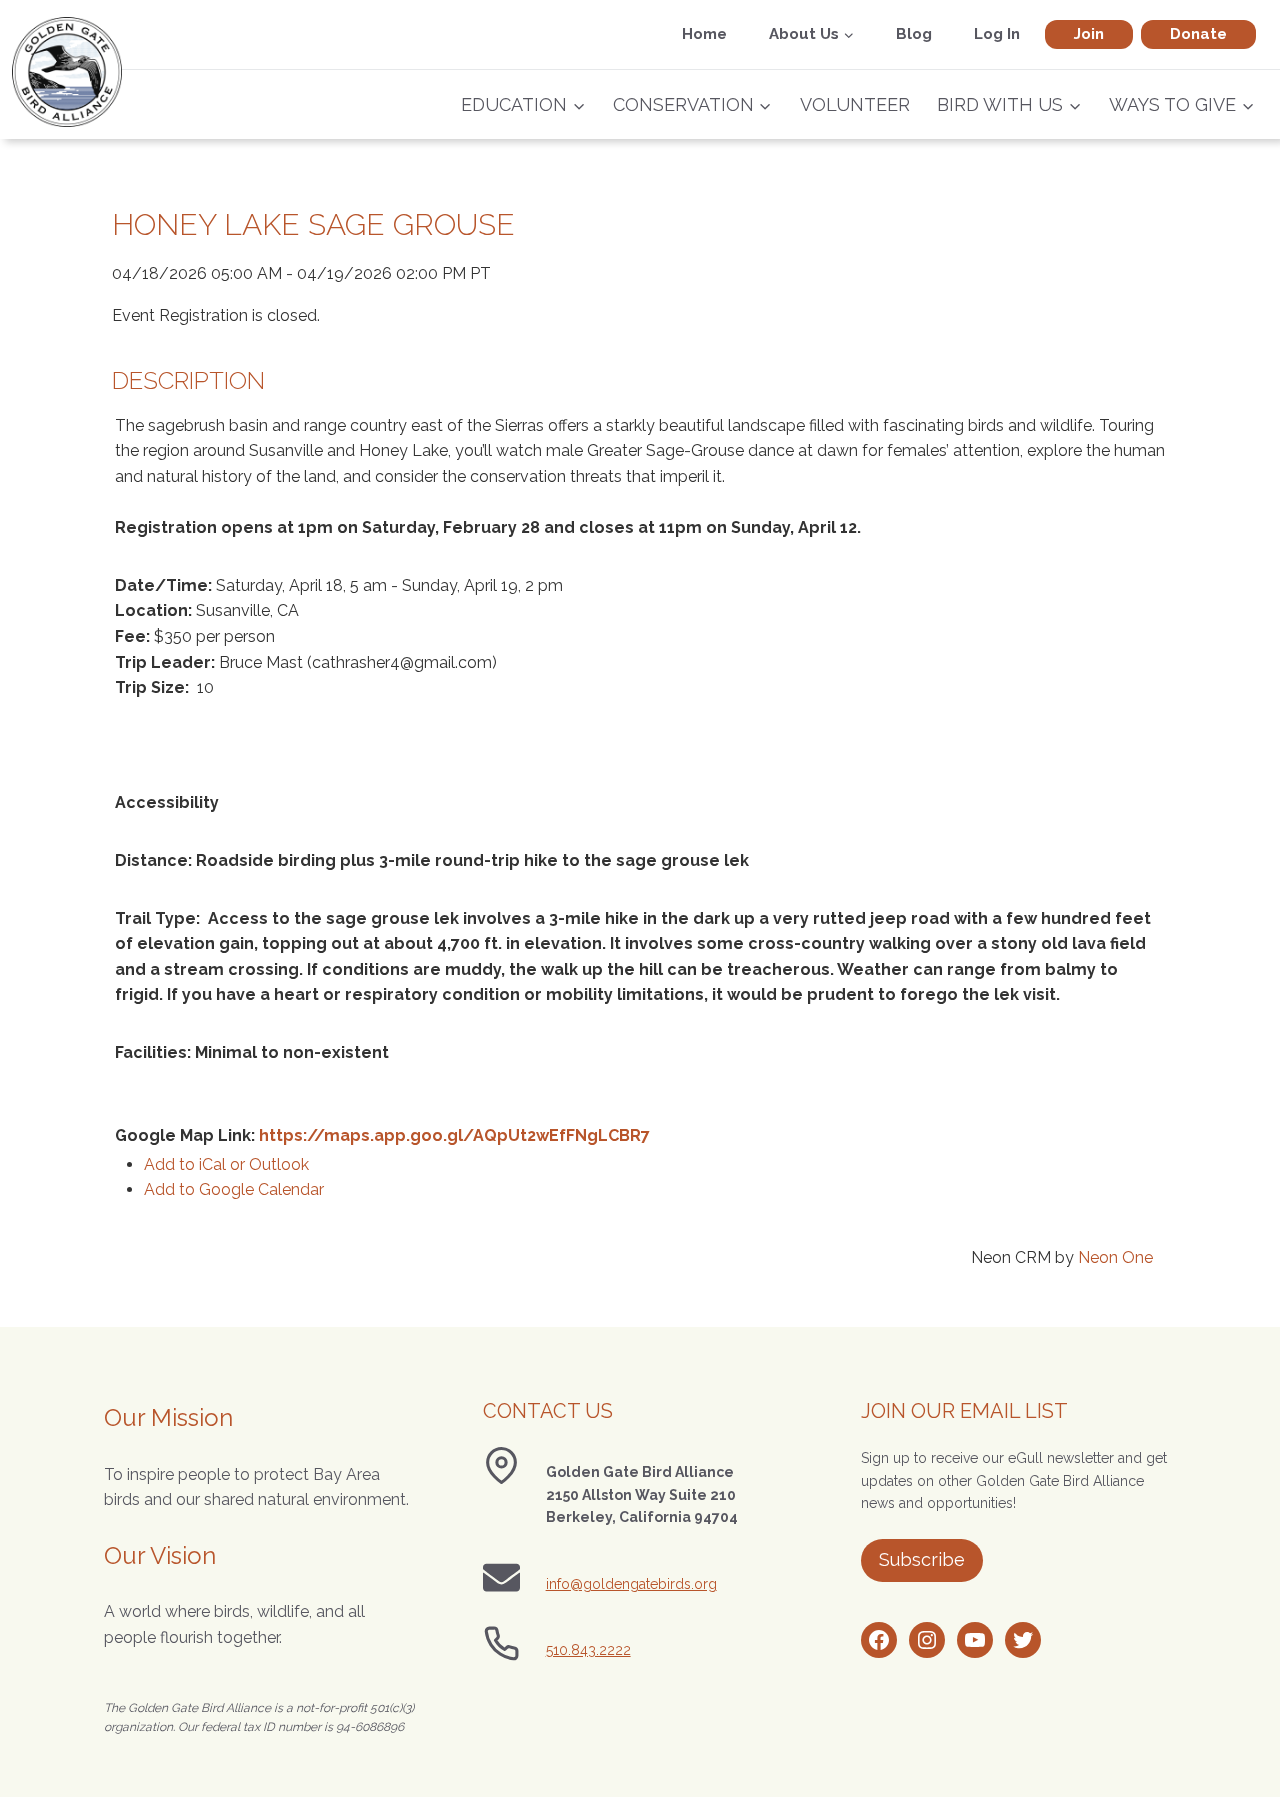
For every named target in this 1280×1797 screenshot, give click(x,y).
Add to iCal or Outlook (226, 1164)
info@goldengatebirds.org (631, 1584)
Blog (914, 34)
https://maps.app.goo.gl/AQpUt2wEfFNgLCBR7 (454, 1135)
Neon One (1115, 1257)
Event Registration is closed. (216, 315)
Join (1089, 34)
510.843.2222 (588, 1650)
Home (704, 34)
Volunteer (855, 104)
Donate (1198, 34)
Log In (997, 34)
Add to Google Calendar (234, 1189)
